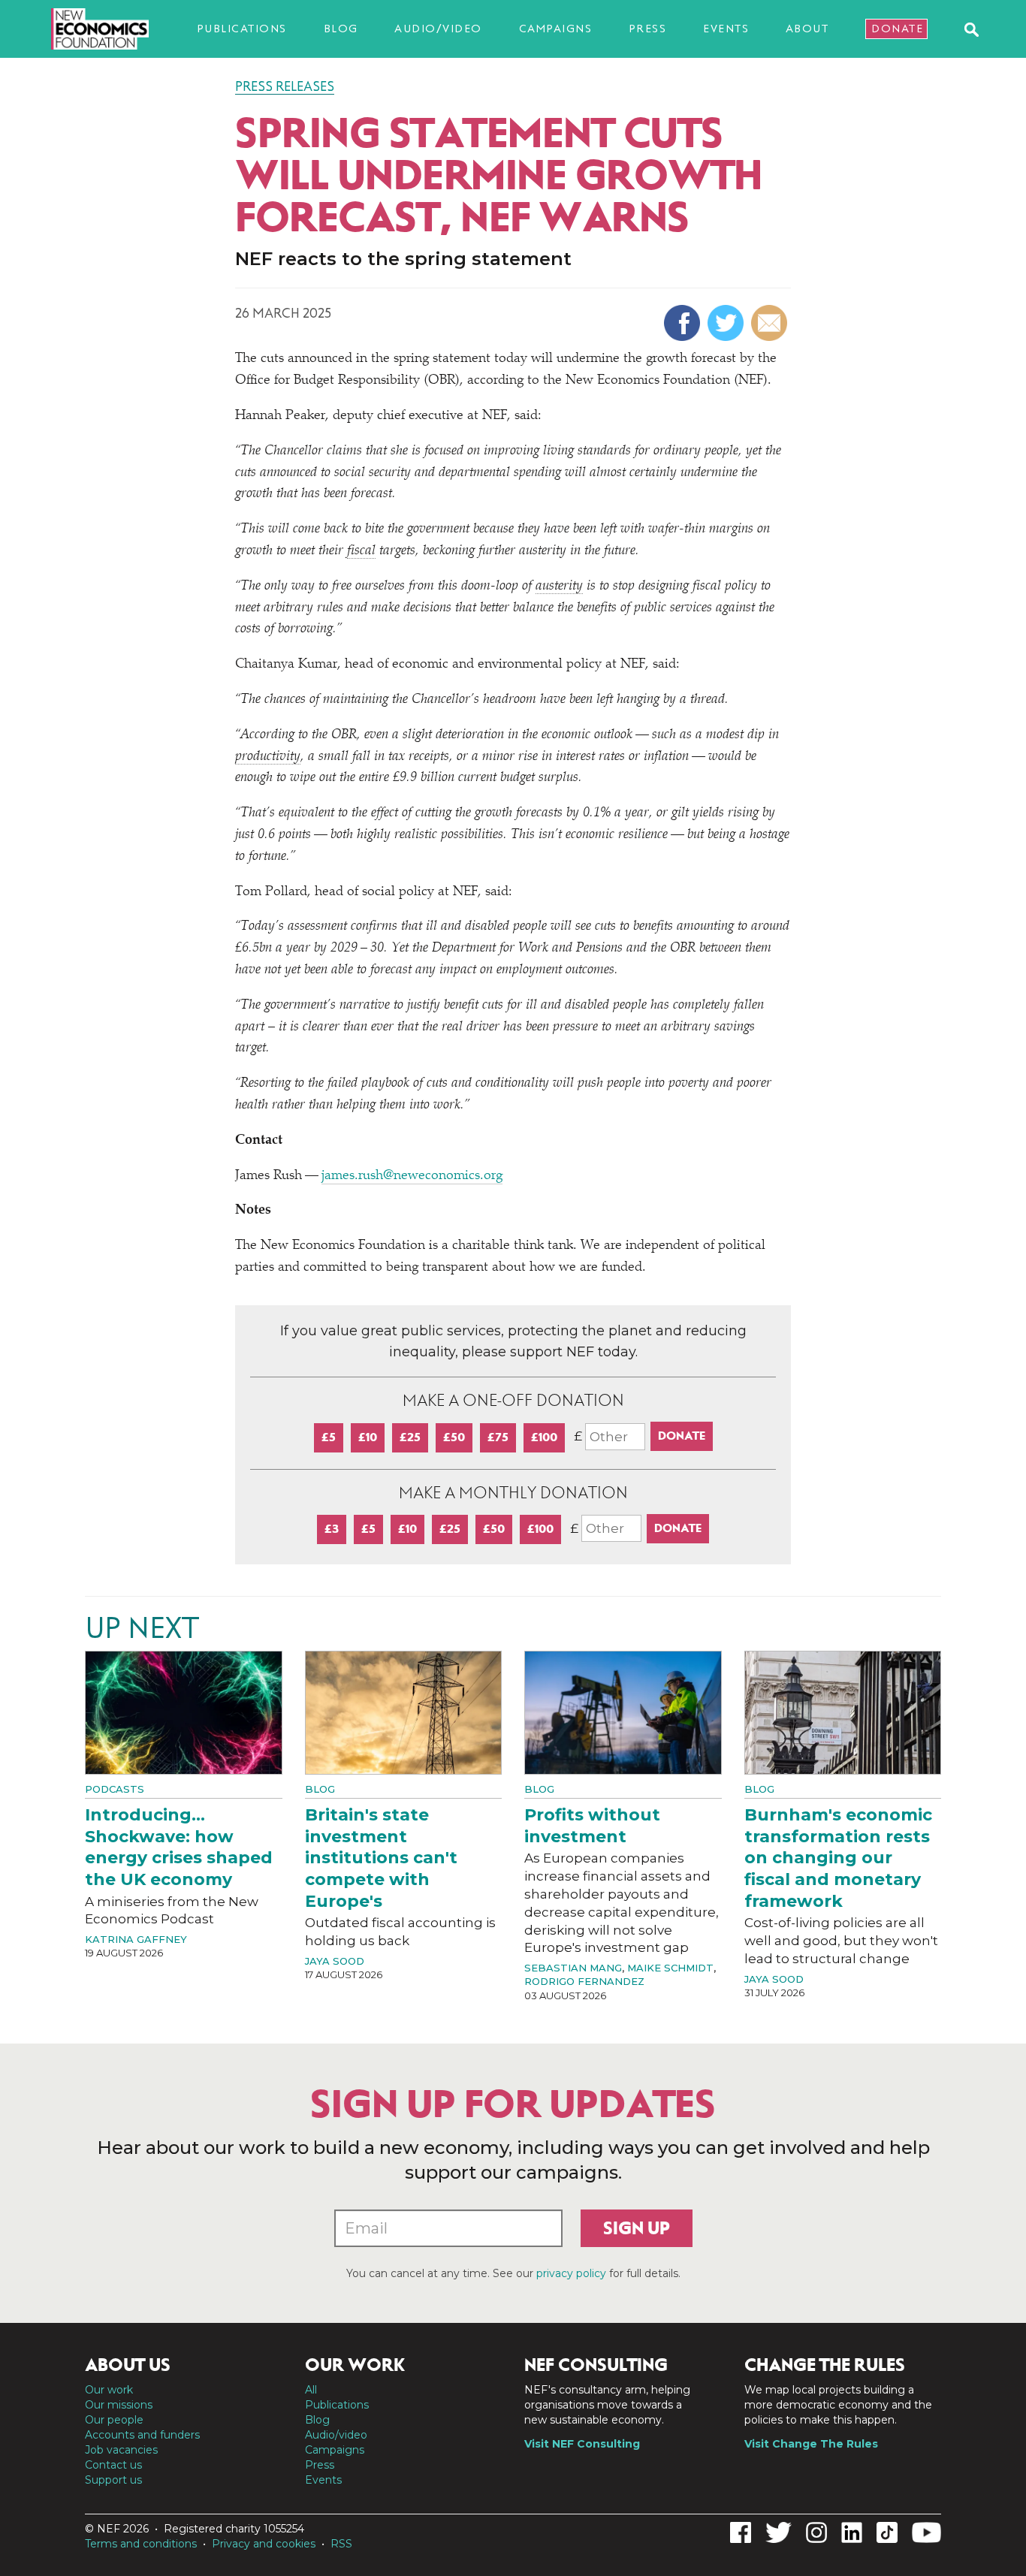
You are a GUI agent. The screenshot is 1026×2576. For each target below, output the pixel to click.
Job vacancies (121, 2450)
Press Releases (285, 86)
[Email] (771, 323)
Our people (114, 2420)
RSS (341, 2544)
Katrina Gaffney (136, 1939)
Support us (113, 2480)
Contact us (113, 2465)
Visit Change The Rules (811, 2444)
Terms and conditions (141, 2544)
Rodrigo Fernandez (584, 1981)
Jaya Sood (335, 1961)
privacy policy (571, 2273)
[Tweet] (727, 323)
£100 (544, 1437)
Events (726, 29)
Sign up (637, 2228)
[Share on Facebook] (684, 323)
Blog (341, 29)
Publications (242, 29)
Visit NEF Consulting (582, 2444)
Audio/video (438, 29)
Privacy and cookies (264, 2544)
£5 (329, 1437)
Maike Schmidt (670, 1968)
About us (128, 2365)
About (807, 29)
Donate (897, 29)
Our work (109, 2390)
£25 (410, 1437)
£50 (454, 1437)
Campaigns (556, 29)
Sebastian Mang (573, 1968)
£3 (332, 1529)
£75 (498, 1437)
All (311, 2390)
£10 (368, 1437)
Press (648, 29)
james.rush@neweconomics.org (412, 1176)
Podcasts (115, 1789)
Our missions (119, 2405)
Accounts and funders (142, 2435)
